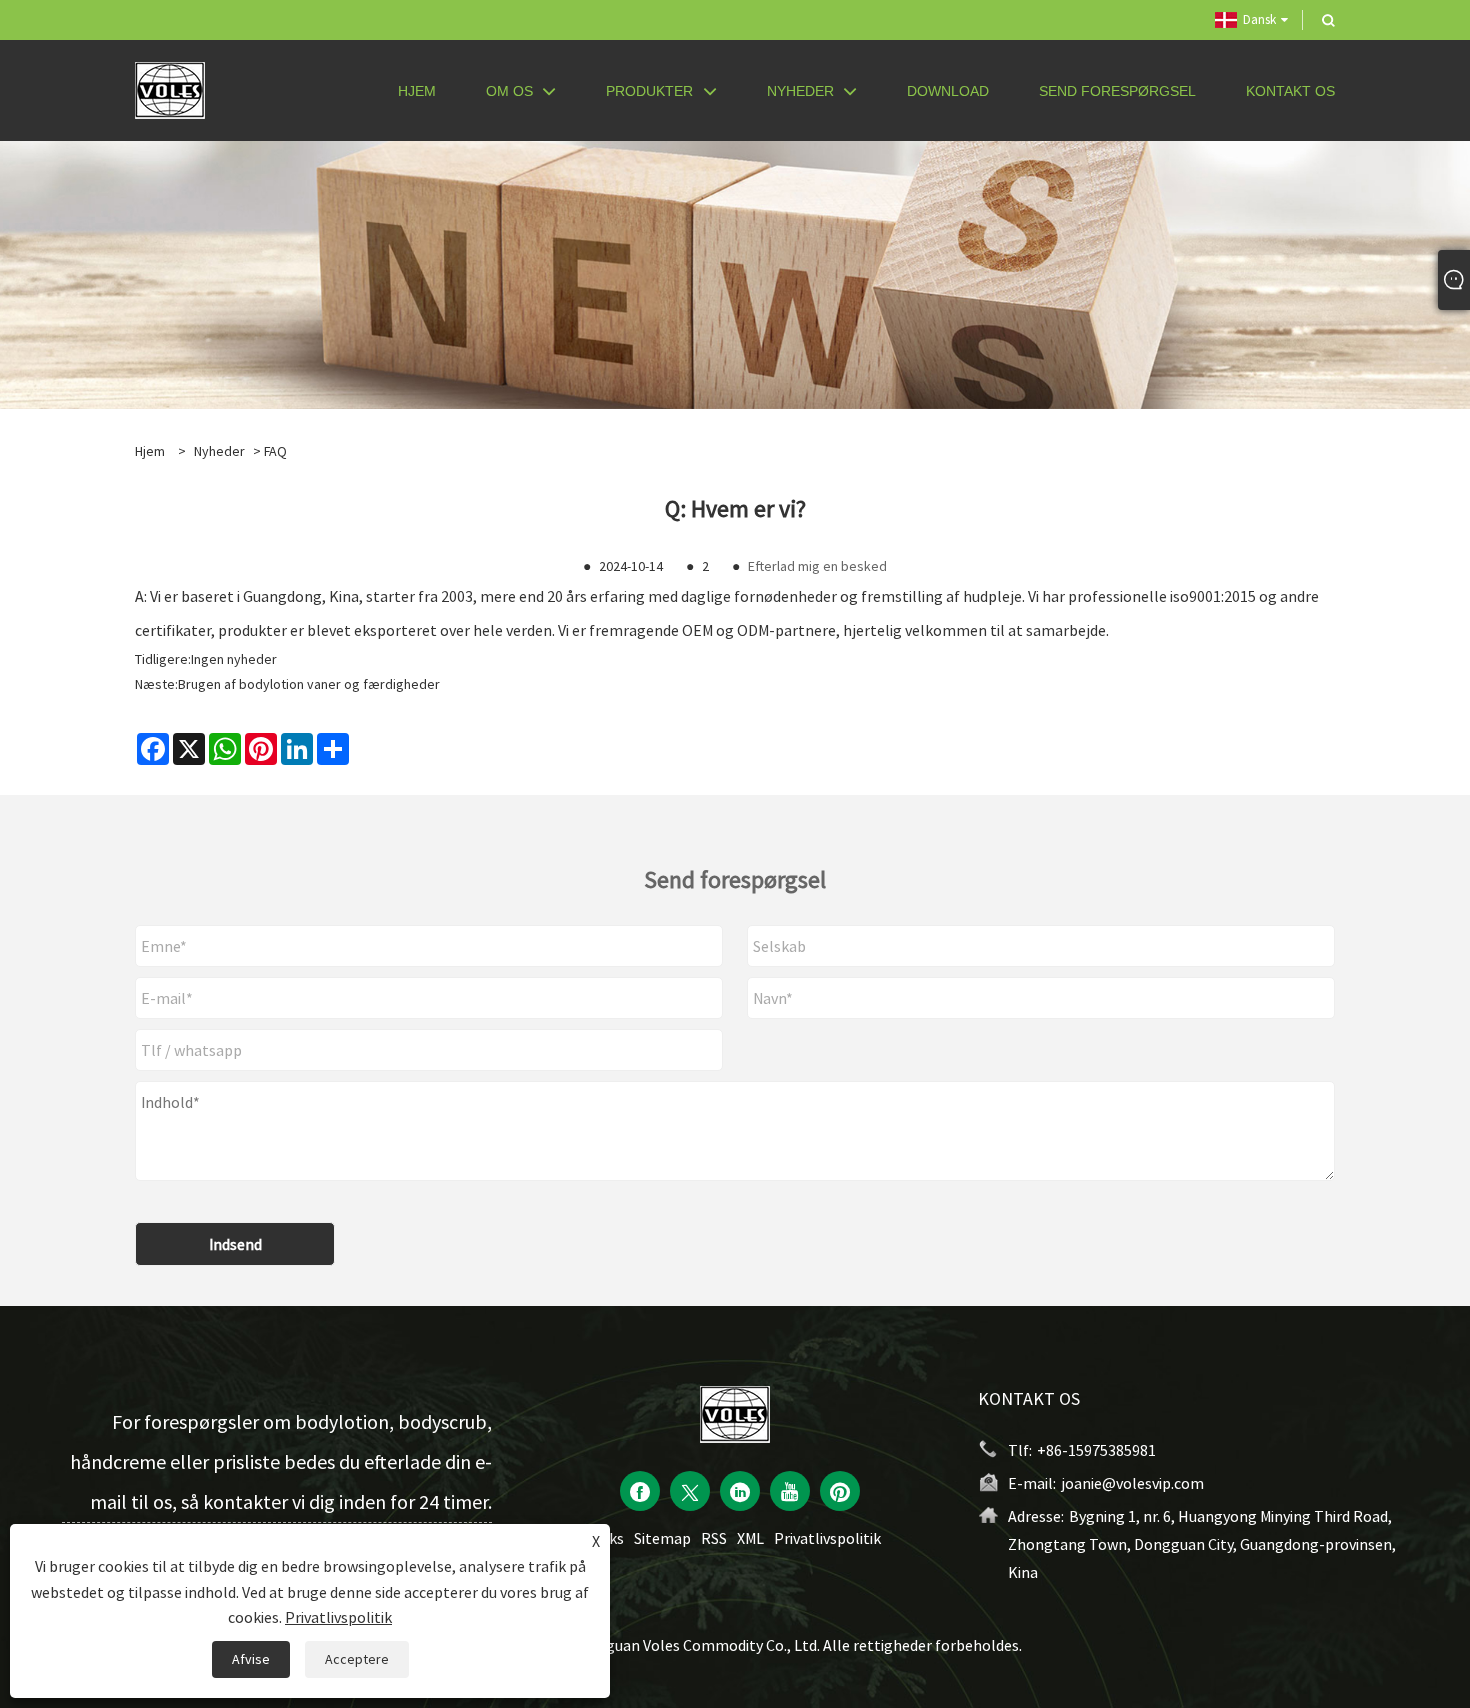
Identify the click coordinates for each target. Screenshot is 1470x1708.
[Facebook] (640, 1491)
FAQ (275, 451)
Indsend (235, 1244)
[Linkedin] (740, 1491)
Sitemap (662, 1538)
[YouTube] (790, 1491)
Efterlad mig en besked (817, 566)
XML (750, 1538)
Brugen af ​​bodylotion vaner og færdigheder (309, 684)
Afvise (251, 1659)
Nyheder (219, 451)
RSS (714, 1538)
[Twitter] (690, 1491)
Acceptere (357, 1659)
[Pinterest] (840, 1491)
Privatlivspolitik (827, 1538)
